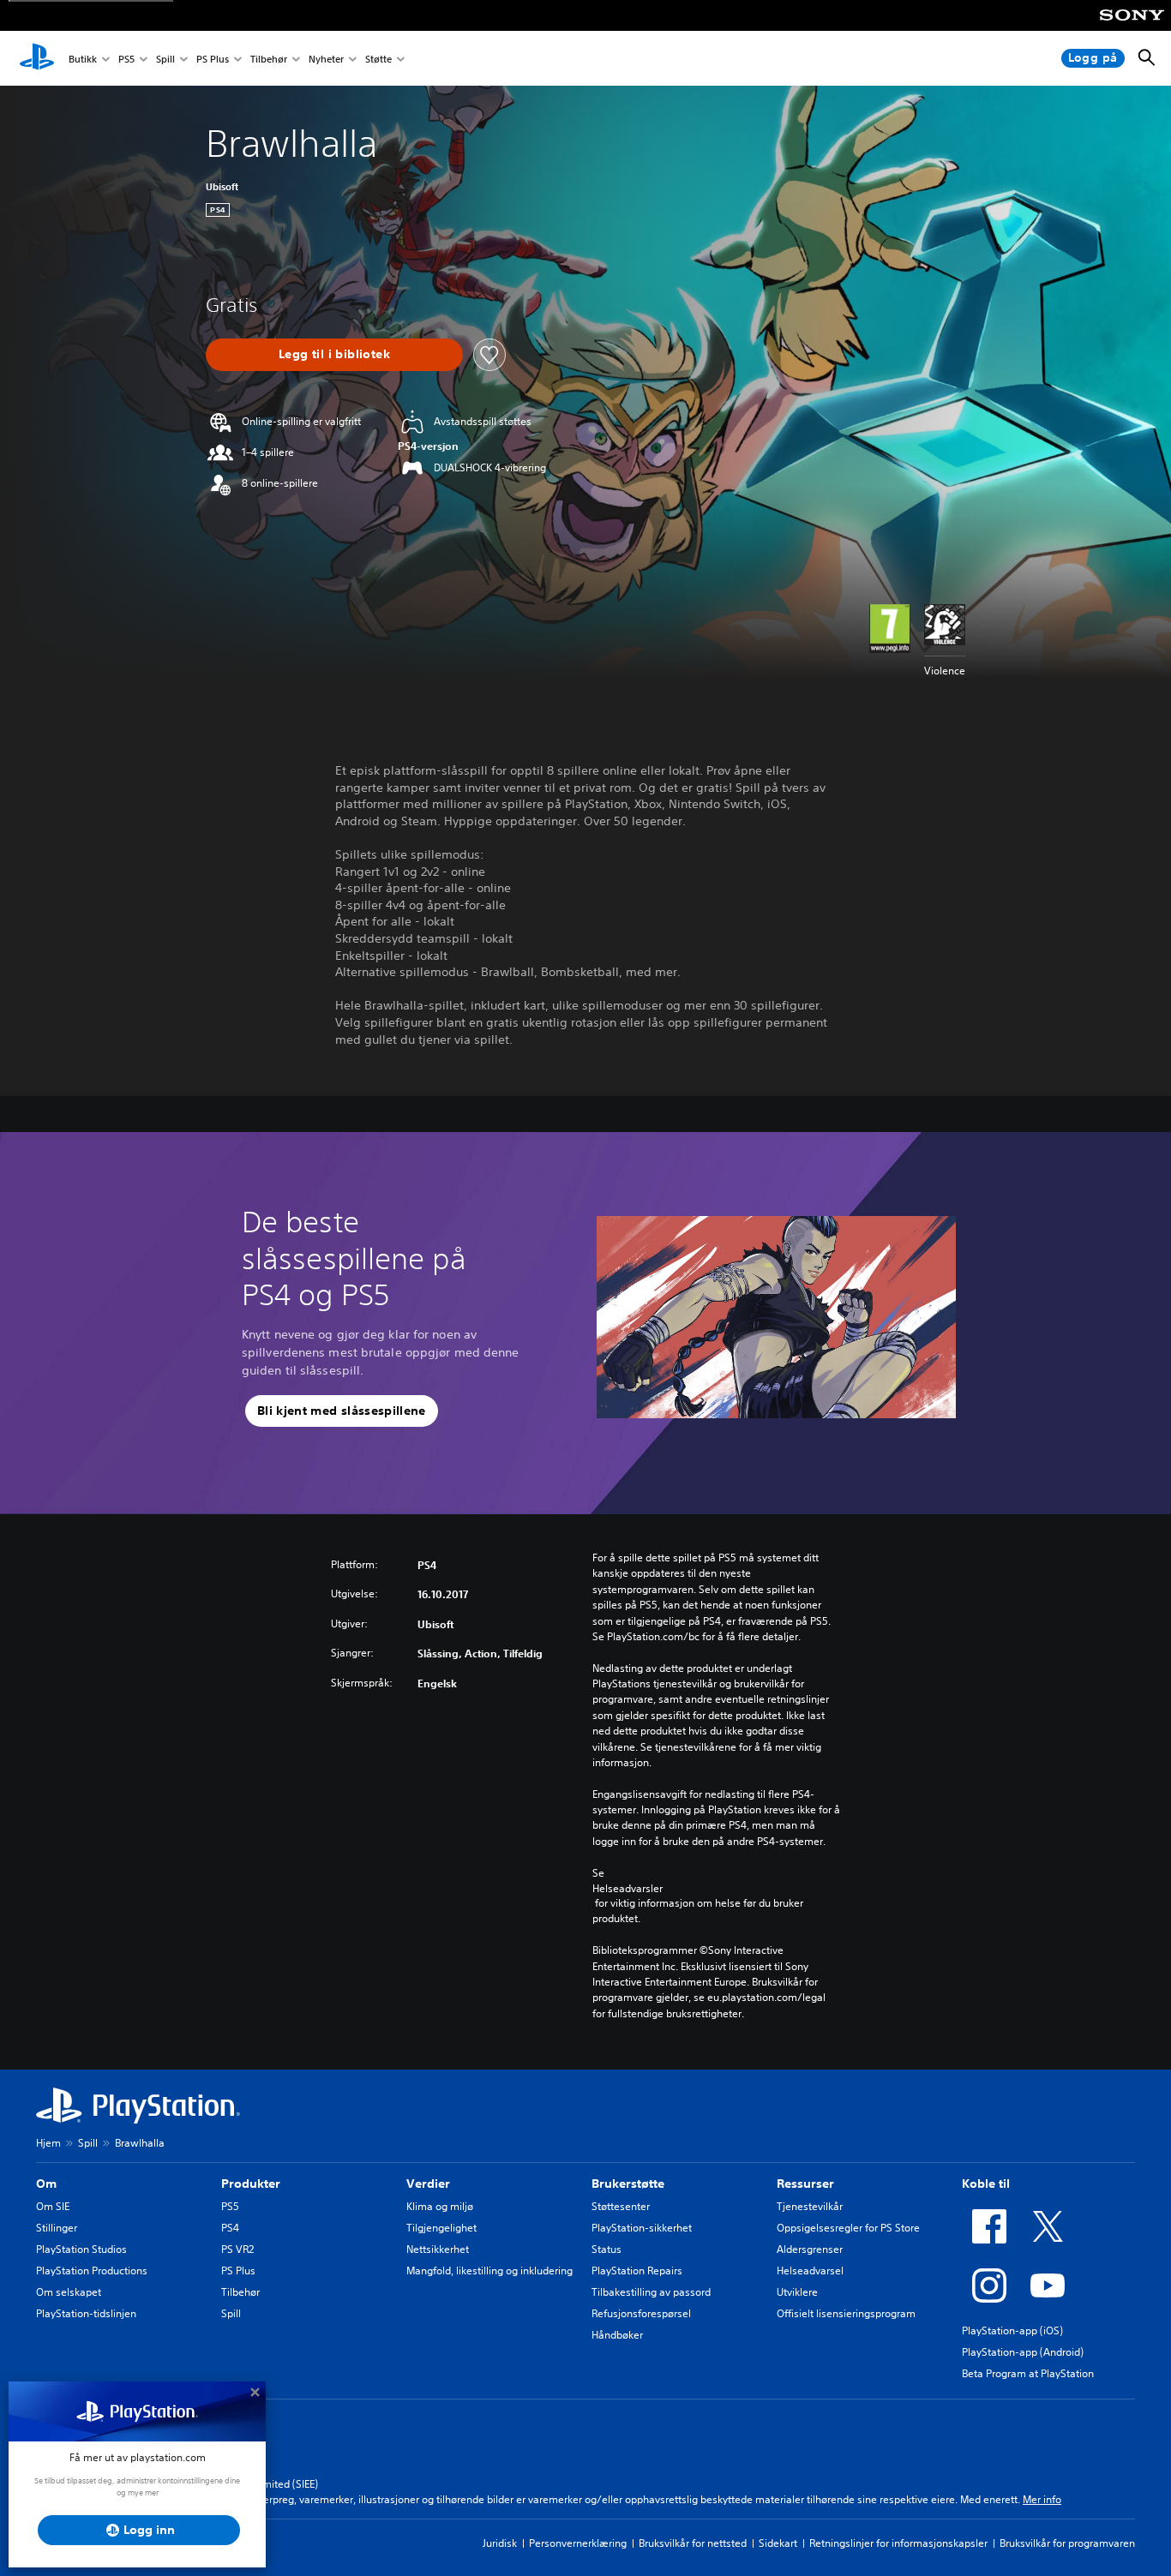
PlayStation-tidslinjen (86, 2313)
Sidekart (778, 2543)
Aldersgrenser (810, 2249)
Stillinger (57, 2228)
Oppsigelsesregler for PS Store (848, 2228)
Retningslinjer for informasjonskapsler (898, 2543)
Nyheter (326, 59)
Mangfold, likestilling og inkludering (489, 2270)
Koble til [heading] (986, 2184)
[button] (342, 1411)
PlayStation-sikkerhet (642, 2228)
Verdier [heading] (428, 2184)
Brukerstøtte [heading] (628, 2184)
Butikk (83, 59)
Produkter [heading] (251, 2184)
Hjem (48, 2143)
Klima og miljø (440, 2206)
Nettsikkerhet (438, 2249)
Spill (165, 59)
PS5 (126, 59)
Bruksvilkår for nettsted (693, 2543)
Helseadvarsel (810, 2270)
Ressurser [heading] (805, 2184)
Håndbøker (617, 2335)
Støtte (378, 59)
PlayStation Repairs (637, 2270)
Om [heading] (46, 2184)
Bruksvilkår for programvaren (1067, 2543)
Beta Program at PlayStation (1028, 2373)
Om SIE (53, 2206)
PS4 (230, 2228)
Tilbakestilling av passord (651, 2292)
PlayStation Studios (81, 2249)
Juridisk (500, 2543)
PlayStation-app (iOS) (1012, 2330)
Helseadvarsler (628, 1888)
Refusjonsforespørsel (641, 2313)
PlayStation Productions (92, 2270)
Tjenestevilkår (810, 2206)
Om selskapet (69, 2292)
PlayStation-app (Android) (1023, 2352)
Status (607, 2249)
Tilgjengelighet (441, 2228)
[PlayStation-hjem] (37, 58)
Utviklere (797, 2292)
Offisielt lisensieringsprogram (846, 2313)
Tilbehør (269, 59)
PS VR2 (237, 2249)
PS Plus (213, 59)
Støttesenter (621, 2206)
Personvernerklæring (578, 2543)
